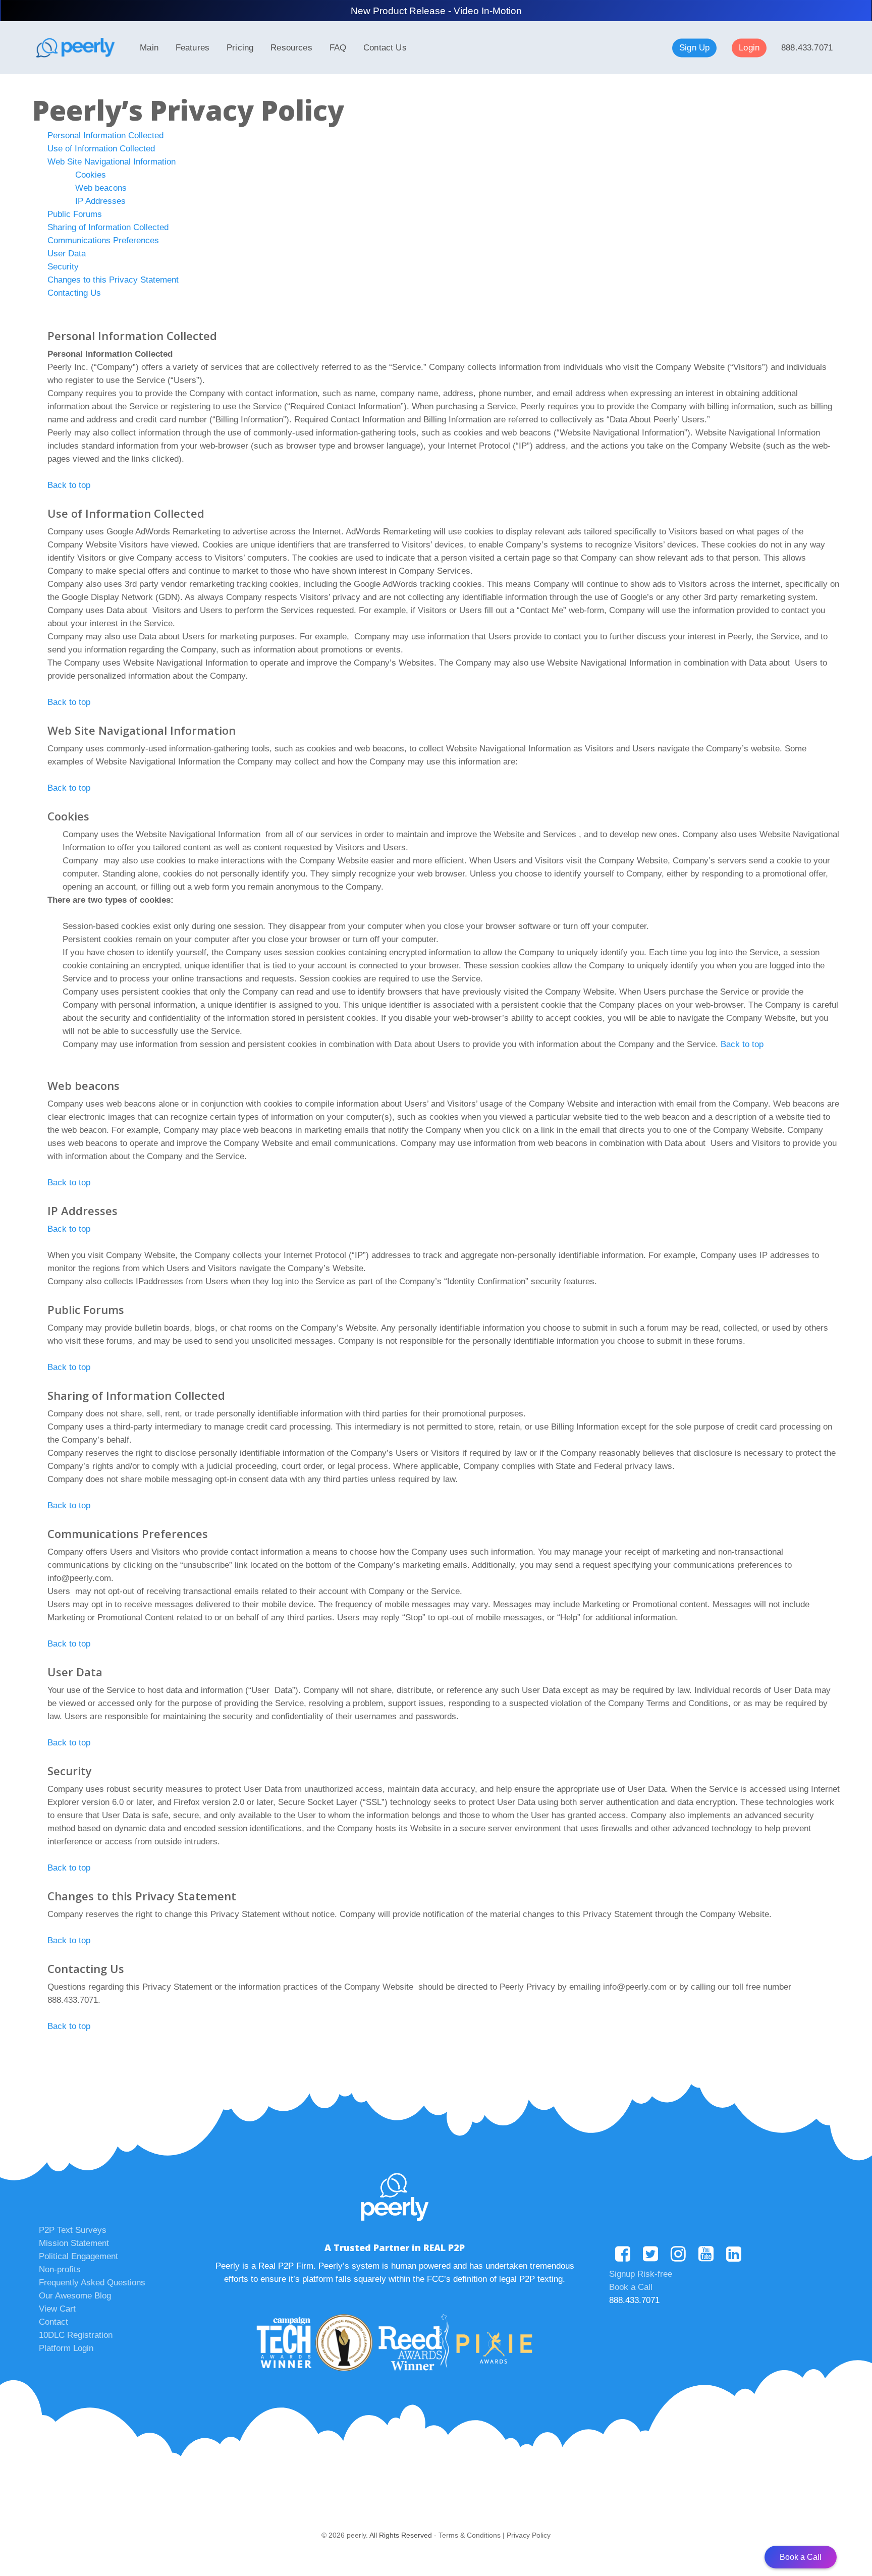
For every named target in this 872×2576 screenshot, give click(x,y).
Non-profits (60, 2269)
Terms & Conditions (470, 2535)
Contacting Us (74, 293)
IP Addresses (100, 201)
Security (63, 267)
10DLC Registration (76, 2335)
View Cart (57, 2309)
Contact (53, 2322)
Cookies (91, 175)
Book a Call (631, 2287)
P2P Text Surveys (73, 2230)
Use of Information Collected (101, 149)
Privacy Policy (529, 2535)
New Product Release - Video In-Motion (436, 11)
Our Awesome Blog (75, 2296)
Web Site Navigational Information (112, 162)
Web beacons (101, 188)
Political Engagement (78, 2256)
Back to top (69, 485)
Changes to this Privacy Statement (113, 280)
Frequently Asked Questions (92, 2283)
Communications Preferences (103, 240)
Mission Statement (74, 2243)
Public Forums (75, 214)
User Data (67, 254)
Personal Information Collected (105, 135)
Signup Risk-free (641, 2274)
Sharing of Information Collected (108, 227)
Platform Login (66, 2348)
